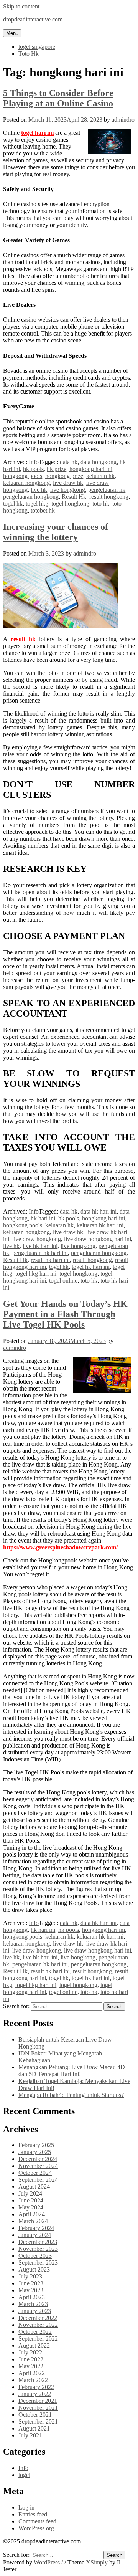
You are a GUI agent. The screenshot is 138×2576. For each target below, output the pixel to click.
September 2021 (38, 2421)
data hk (69, 462)
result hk (23, 639)
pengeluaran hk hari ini (40, 1253)
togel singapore (37, 47)
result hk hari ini (50, 1260)
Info (34, 462)
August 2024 (34, 2187)
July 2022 (30, 2352)
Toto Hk (29, 54)
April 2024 (32, 2214)
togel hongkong (70, 503)
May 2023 (31, 2290)
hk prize (57, 469)
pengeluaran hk (107, 490)
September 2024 (38, 2180)
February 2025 (36, 2145)
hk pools (33, 469)
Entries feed (33, 2514)
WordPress (47, 2562)
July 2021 (30, 2435)
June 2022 (31, 2359)
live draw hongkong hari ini (98, 1239)
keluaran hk (100, 476)
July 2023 (30, 2276)
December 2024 (38, 2159)
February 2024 (36, 2228)
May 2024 (31, 2207)
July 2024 (30, 2193)
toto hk (101, 503)
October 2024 (35, 2173)
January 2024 (35, 2235)
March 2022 (33, 2380)
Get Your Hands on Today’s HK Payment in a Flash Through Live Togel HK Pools (65, 1314)
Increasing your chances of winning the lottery (56, 532)
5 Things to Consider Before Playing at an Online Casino (58, 98)
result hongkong (109, 497)
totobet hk (43, 510)
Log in (26, 2507)
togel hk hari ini (91, 1267)
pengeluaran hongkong (31, 497)
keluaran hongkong (26, 483)
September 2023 (38, 2263)
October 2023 (35, 2256)
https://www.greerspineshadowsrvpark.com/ (60, 1547)
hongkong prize (64, 476)
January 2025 (35, 2152)
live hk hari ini (40, 1246)
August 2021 (34, 2428)
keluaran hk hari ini (100, 1225)
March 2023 (33, 2304)
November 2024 (38, 2166)
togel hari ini (37, 133)
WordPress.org (36, 2528)
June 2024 (31, 2200)
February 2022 (36, 2387)
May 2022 (31, 2366)
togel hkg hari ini (36, 1274)
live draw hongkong (37, 1239)
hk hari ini (43, 1218)
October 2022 (35, 2332)
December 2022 (38, 2318)
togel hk (13, 503)
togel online (63, 1281)
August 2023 (34, 2269)
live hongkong (68, 490)
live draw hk (68, 483)
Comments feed (37, 2521)
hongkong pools (23, 476)
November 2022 (38, 2325)
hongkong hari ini (91, 469)
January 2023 (35, 2311)
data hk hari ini (99, 1211)
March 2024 (33, 2221)
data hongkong (99, 462)
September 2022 (38, 2339)
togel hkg (37, 503)
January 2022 (35, 2394)
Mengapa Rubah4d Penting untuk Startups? (71, 2095)
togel (24, 2475)
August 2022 (34, 2345)
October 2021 (35, 2415)
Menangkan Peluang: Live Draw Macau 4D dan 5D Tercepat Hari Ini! (72, 2071)
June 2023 (31, 2283)
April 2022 (32, 2373)
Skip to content (21, 6)
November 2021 (38, 2408)
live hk (39, 490)
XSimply (97, 2562)
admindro (123, 120)
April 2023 (32, 2297)
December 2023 (38, 2242)
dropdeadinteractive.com (33, 19)
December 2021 (38, 2401)
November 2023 (38, 2249)
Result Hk (74, 497)
